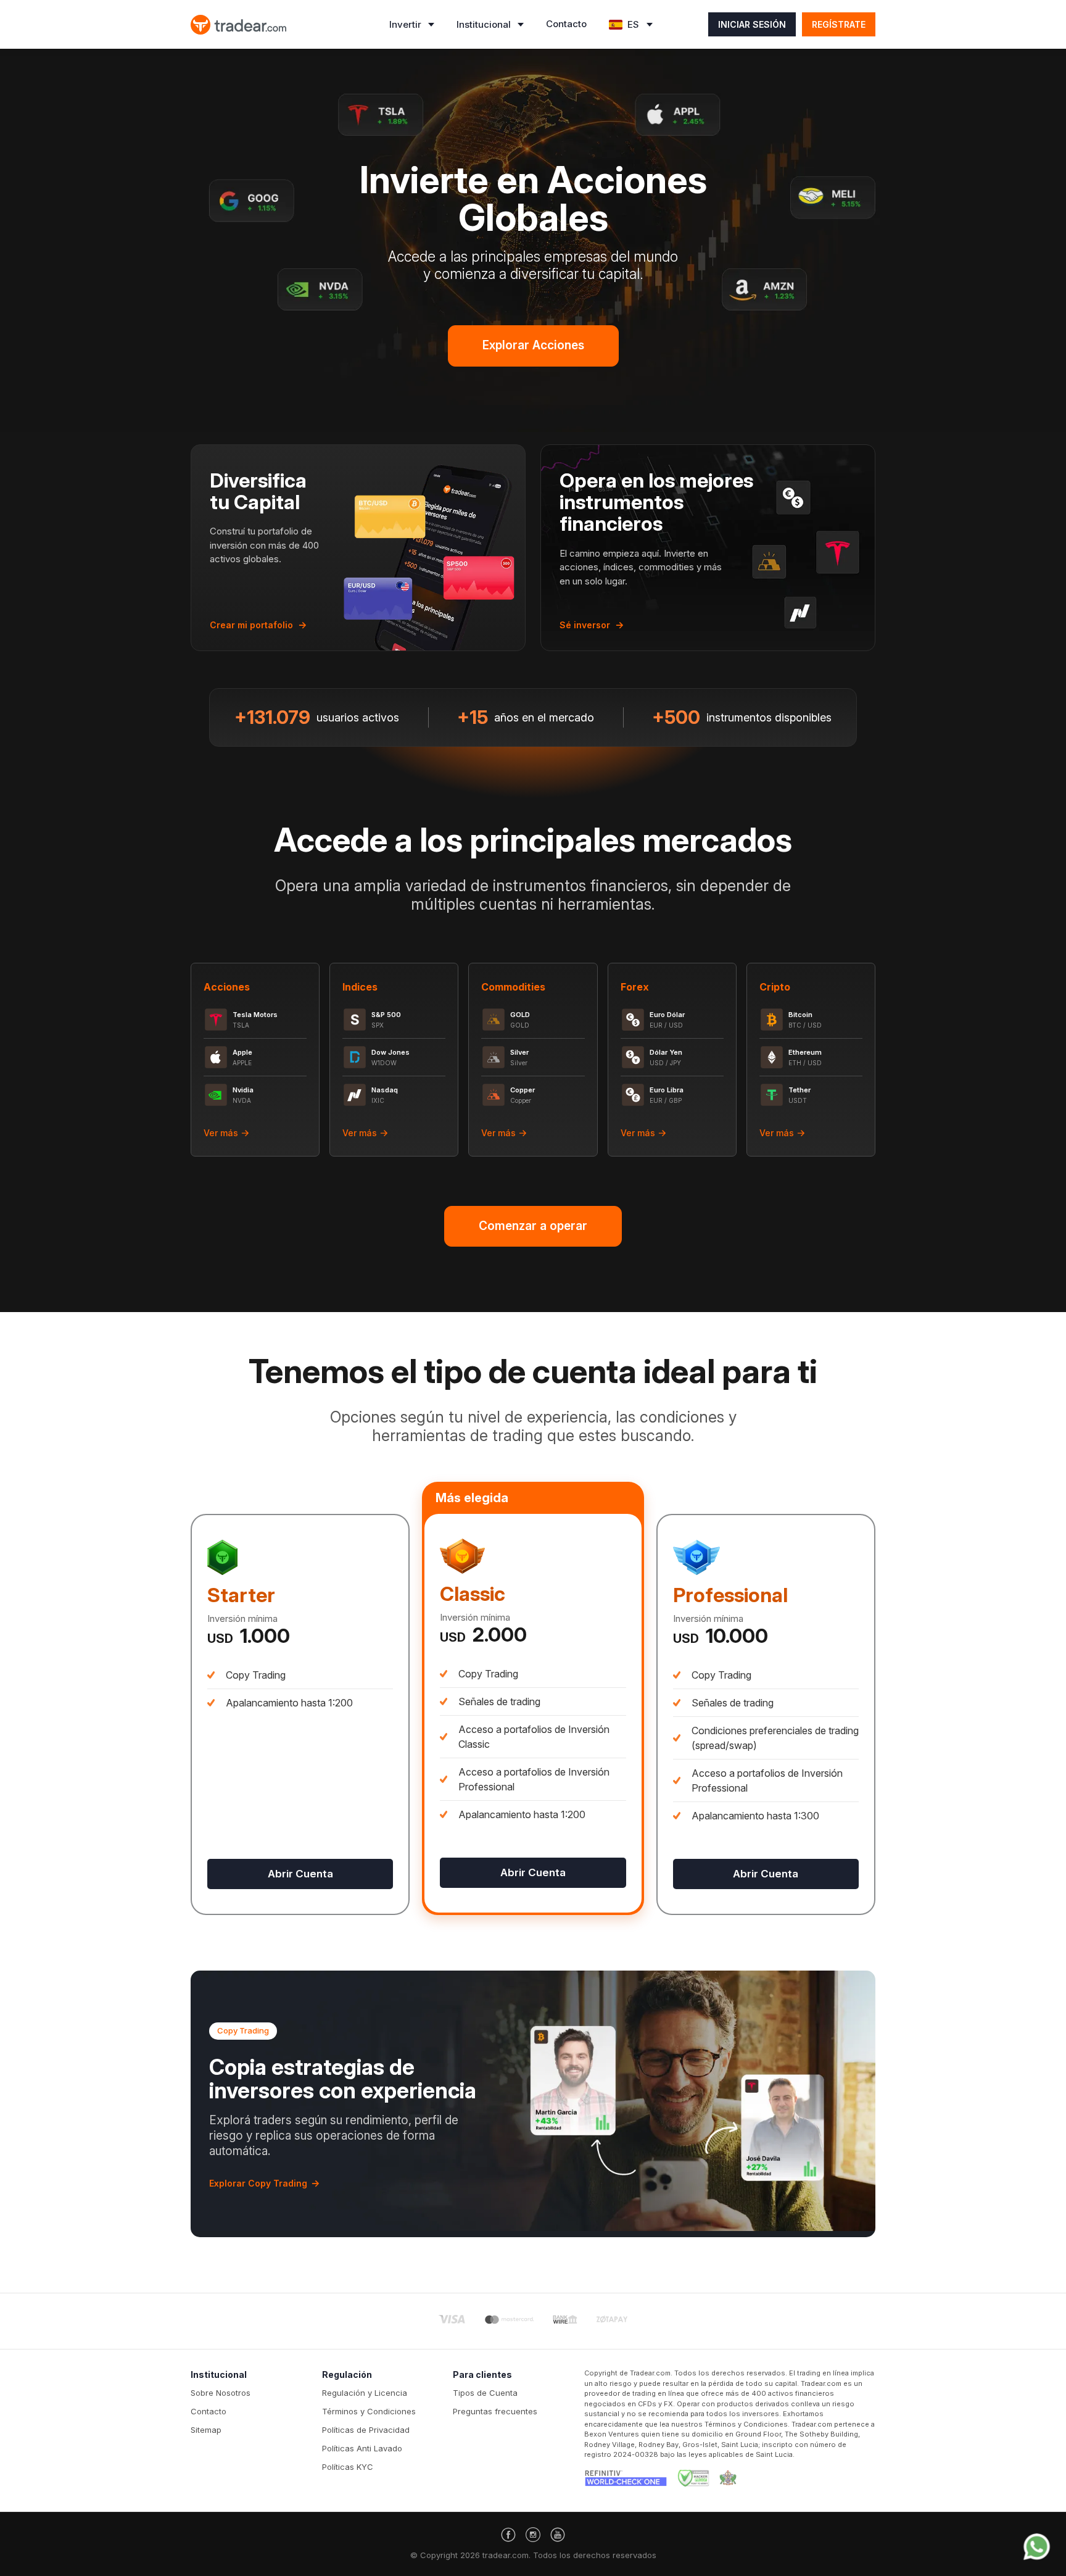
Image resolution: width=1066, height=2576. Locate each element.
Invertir (405, 24)
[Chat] (1037, 2547)
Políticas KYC (348, 2467)
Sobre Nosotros (221, 2393)
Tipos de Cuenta (485, 2393)
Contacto (566, 24)
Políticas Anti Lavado (362, 2448)
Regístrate (839, 24)
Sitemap (206, 2430)
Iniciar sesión (752, 24)
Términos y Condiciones (369, 2411)
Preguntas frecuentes (495, 2411)
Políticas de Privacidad (366, 2430)
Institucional (484, 24)
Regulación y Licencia (365, 2393)
